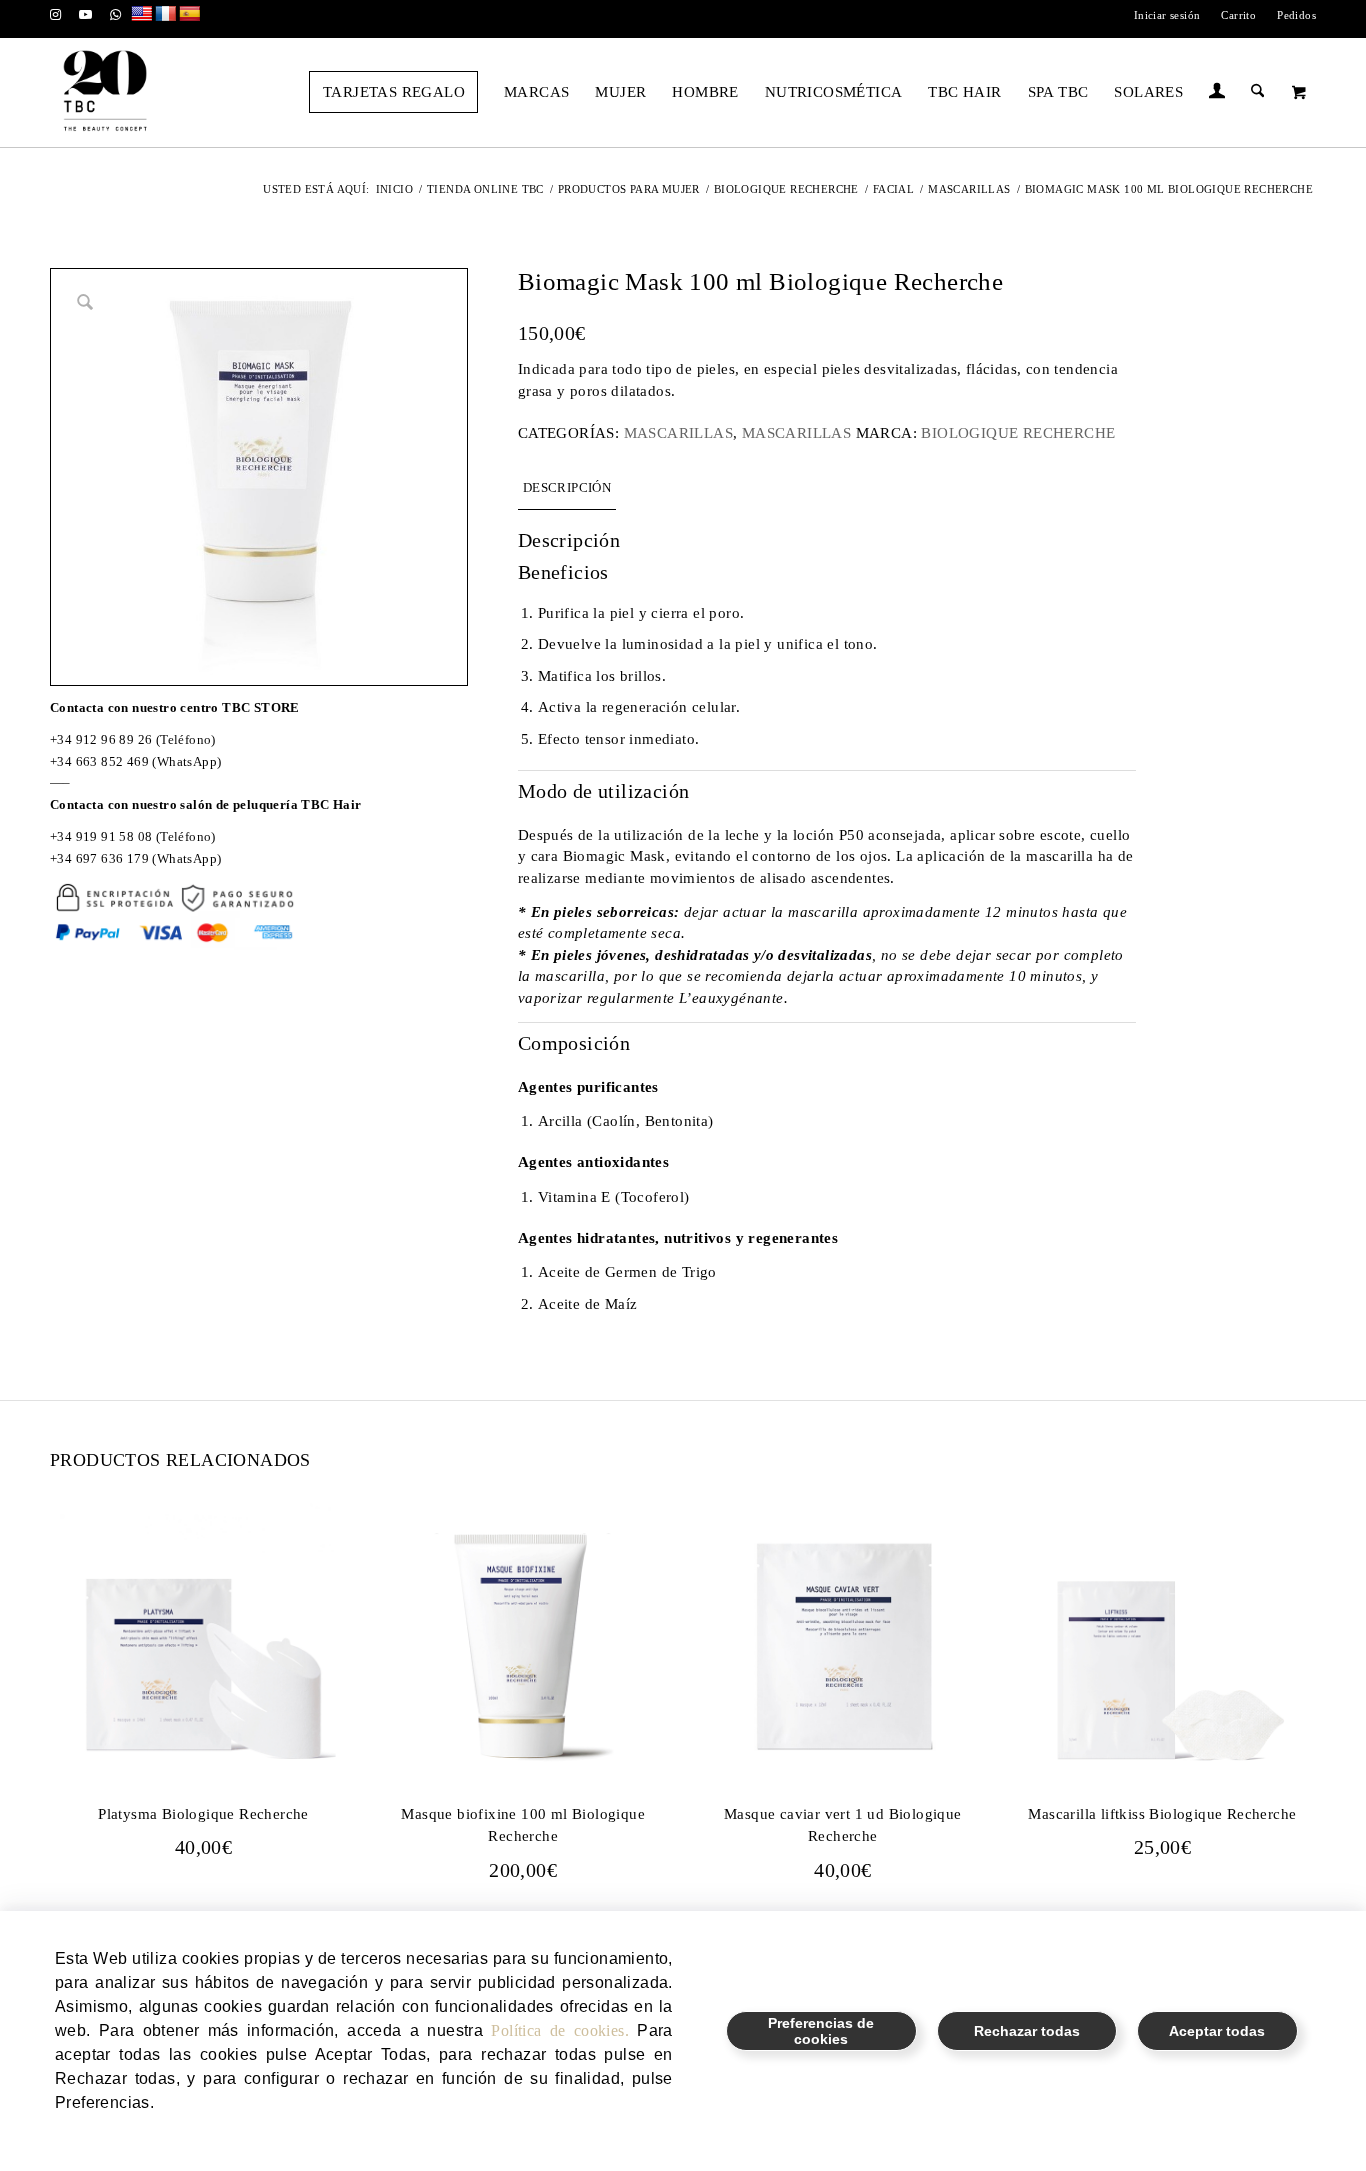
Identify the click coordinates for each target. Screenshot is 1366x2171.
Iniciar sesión (1167, 15)
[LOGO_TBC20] (105, 92)
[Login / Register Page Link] (1217, 94)
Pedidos (1296, 15)
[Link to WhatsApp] (116, 15)
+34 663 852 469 (99, 761)
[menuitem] (1168, 15)
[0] (1299, 92)
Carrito (1238, 15)
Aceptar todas (1217, 2031)
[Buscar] (1257, 92)
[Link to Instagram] (55, 15)
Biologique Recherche (1018, 433)
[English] (142, 14)
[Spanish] (190, 14)
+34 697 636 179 (99, 858)
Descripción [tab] (567, 487)
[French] (166, 14)
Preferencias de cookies (821, 2031)
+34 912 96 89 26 (101, 739)
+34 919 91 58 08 (101, 836)
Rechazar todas (1027, 2031)
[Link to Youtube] (85, 15)
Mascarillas (678, 433)
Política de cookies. (560, 2030)
